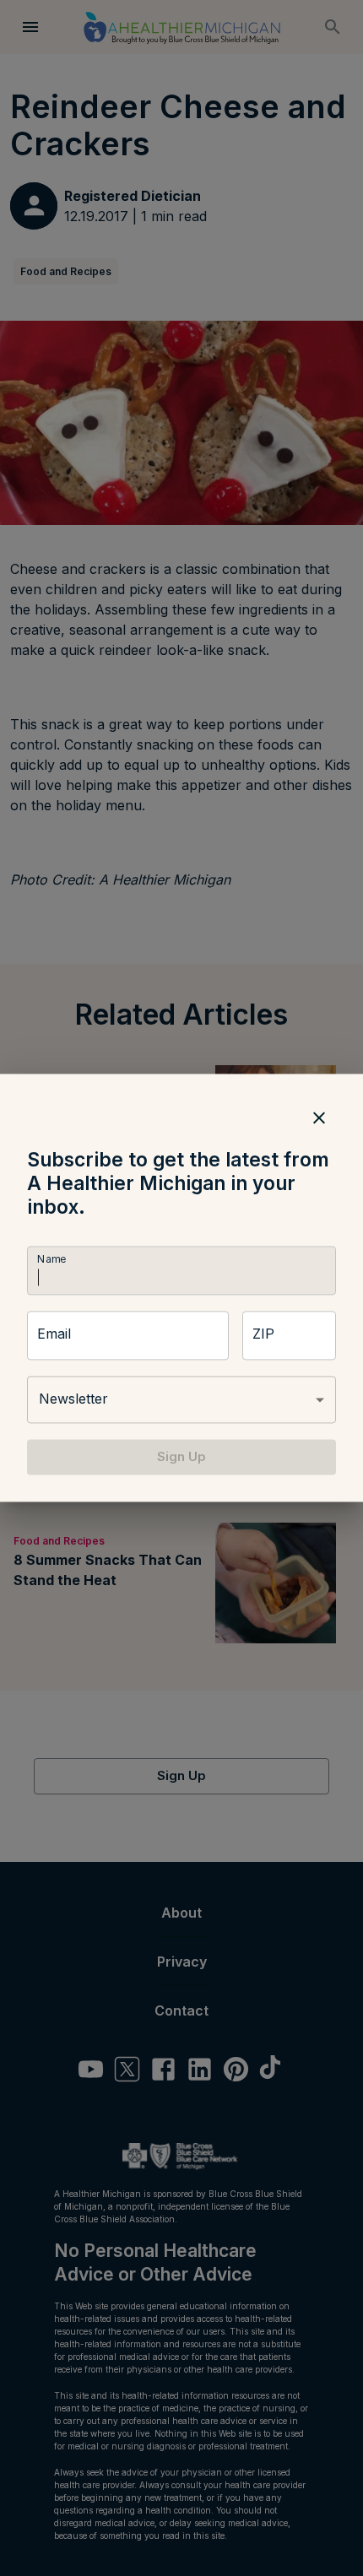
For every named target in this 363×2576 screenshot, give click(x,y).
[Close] (319, 1118)
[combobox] (181, 1399)
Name (51, 1259)
